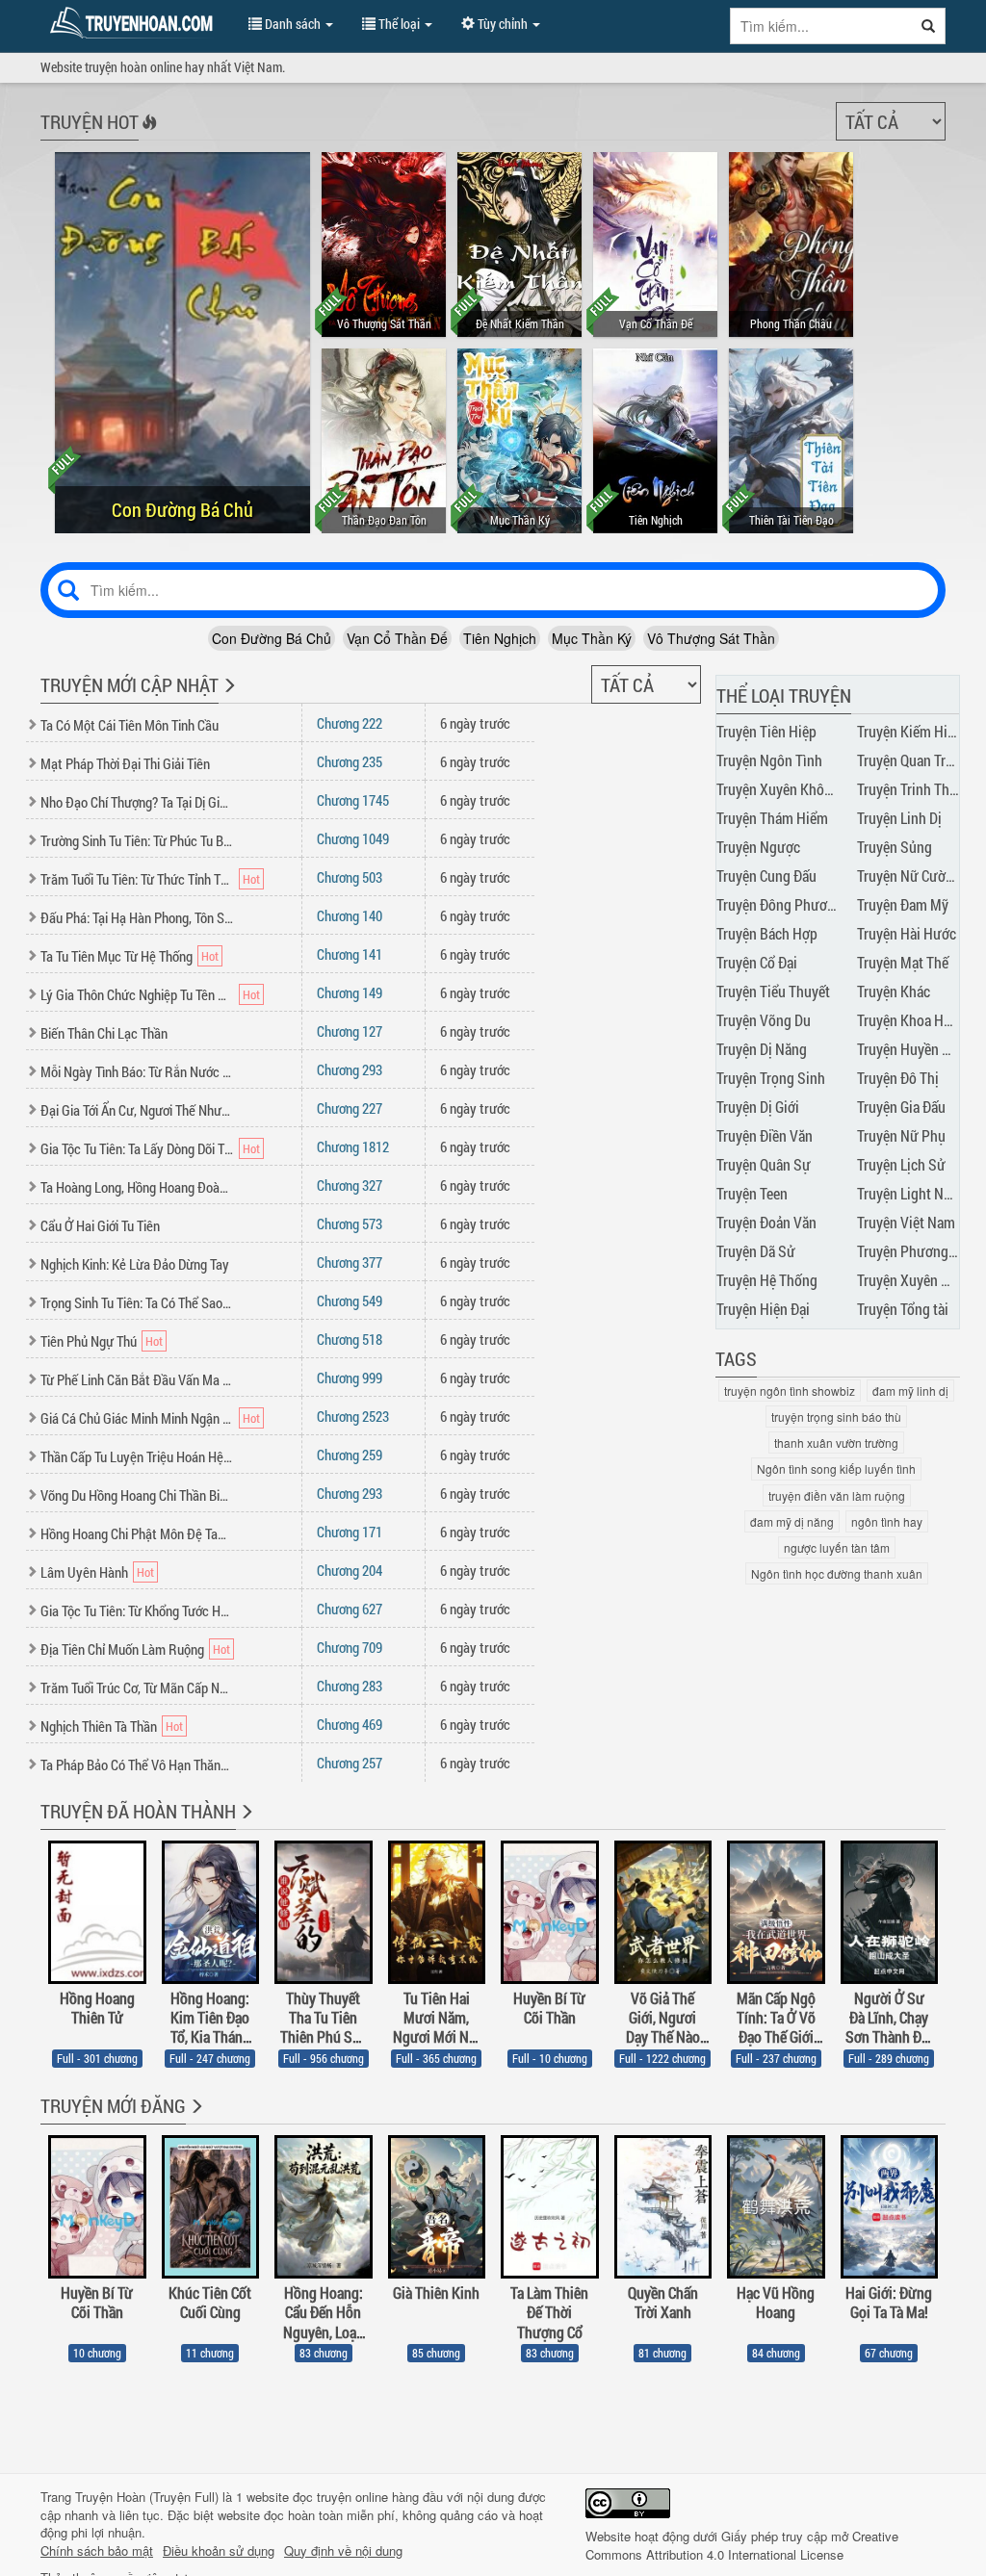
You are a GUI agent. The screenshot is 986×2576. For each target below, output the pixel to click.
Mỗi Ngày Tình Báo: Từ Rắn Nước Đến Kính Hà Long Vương (137, 1071)
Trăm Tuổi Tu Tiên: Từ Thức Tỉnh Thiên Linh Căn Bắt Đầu (137, 879)
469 (350, 1724)
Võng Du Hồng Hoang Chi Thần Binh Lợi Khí (137, 1495)
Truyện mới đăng (113, 2105)
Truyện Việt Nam (906, 1222)
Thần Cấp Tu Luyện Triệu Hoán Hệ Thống (137, 1456)
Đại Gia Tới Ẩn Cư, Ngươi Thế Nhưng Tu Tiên (137, 1110)
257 (350, 1763)
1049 (353, 838)
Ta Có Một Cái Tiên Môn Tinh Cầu (130, 725)
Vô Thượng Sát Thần (711, 638)
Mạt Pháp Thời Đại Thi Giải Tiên (125, 763)
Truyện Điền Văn (765, 1135)
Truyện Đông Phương (779, 904)
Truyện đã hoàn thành (138, 1811)
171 (350, 1532)
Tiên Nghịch (500, 638)
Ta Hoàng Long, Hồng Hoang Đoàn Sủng (137, 1187)
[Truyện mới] (228, 698)
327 (350, 1185)
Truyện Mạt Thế (903, 962)
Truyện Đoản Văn (766, 1222)
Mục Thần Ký (592, 638)
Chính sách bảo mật (97, 2551)
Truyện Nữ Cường (909, 876)
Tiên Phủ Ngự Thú (89, 1341)
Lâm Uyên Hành (84, 1572)
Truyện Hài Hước (907, 933)
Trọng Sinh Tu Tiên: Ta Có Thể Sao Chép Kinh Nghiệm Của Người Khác (137, 1302)
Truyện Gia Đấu (901, 1107)
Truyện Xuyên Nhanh (919, 1280)
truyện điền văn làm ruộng (837, 1495)
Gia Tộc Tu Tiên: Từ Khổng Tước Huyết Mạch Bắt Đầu (137, 1610)
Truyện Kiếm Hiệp (909, 731)
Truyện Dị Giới (758, 1107)
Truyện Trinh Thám (912, 789)
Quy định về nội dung (343, 2551)
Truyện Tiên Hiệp (766, 731)
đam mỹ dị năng (792, 1521)
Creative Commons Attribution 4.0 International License (742, 2545)
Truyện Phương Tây (914, 1251)
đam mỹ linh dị (910, 1391)
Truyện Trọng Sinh (771, 1078)
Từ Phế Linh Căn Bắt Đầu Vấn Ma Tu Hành (137, 1379)
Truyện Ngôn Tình (769, 760)
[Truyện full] (245, 1824)
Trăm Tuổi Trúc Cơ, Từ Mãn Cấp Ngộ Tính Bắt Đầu (137, 1687)
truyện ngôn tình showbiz (790, 1391)
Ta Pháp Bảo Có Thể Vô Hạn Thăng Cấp (137, 1765)
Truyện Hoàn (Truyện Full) (147, 2497)
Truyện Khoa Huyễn (915, 1020)
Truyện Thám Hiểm (772, 818)
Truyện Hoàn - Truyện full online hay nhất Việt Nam (135, 23)
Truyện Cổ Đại (757, 962)
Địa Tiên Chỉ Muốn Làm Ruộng (122, 1649)
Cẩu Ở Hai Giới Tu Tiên (100, 1225)
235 (350, 761)
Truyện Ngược (758, 847)
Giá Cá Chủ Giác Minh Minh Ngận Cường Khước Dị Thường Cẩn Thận (137, 1418)
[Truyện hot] (148, 135)
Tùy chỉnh (503, 24)
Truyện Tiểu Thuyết (773, 991)
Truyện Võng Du (764, 1020)
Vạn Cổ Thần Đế (397, 638)
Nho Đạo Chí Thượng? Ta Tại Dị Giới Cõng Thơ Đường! (137, 802)
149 (350, 992)
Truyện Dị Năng (762, 1049)
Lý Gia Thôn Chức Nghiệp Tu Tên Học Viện (137, 994)
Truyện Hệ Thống (767, 1280)
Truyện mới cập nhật (130, 684)
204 (350, 1570)
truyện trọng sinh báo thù (836, 1417)
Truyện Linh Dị (899, 818)
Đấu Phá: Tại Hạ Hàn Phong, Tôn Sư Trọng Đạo (137, 917)
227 (350, 1108)
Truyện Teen (752, 1193)
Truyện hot (90, 121)
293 (350, 1069)
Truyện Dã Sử (756, 1251)
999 (350, 1378)
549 (350, 1301)
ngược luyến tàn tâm (837, 1547)
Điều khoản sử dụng (219, 2551)
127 (350, 1031)
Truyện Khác (894, 991)
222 (350, 723)
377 (350, 1262)
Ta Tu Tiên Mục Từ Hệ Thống (117, 956)
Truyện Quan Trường (917, 760)
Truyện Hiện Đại (763, 1309)
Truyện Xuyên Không (778, 789)
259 (350, 1455)
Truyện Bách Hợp (767, 933)
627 (350, 1609)
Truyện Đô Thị (898, 1078)
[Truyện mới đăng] (195, 2119)
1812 (353, 1146)
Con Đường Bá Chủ (272, 638)
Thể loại (399, 24)
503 (350, 877)
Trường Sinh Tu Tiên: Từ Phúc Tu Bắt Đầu (137, 840)
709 (350, 1647)
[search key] (821, 26)
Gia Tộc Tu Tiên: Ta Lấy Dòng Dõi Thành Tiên (137, 1148)
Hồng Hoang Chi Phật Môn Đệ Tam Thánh (137, 1533)
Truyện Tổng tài (903, 1309)
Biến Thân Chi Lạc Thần (104, 1033)
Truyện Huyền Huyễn (919, 1049)
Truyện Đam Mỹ (903, 904)
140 (350, 915)
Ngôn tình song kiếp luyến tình (836, 1468)
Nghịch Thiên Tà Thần (99, 1726)
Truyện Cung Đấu (766, 876)
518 (350, 1339)
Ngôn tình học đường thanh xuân (837, 1573)
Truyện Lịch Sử (901, 1164)
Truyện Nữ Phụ (901, 1135)
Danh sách (293, 24)
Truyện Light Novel (913, 1193)
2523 (353, 1416)
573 (350, 1224)
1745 (353, 800)
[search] (929, 26)
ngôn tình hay (887, 1521)
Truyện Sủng (895, 847)
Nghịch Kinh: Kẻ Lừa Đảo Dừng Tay (135, 1264)
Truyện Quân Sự (764, 1164)
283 (350, 1686)
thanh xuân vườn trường (836, 1443)
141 (350, 954)
